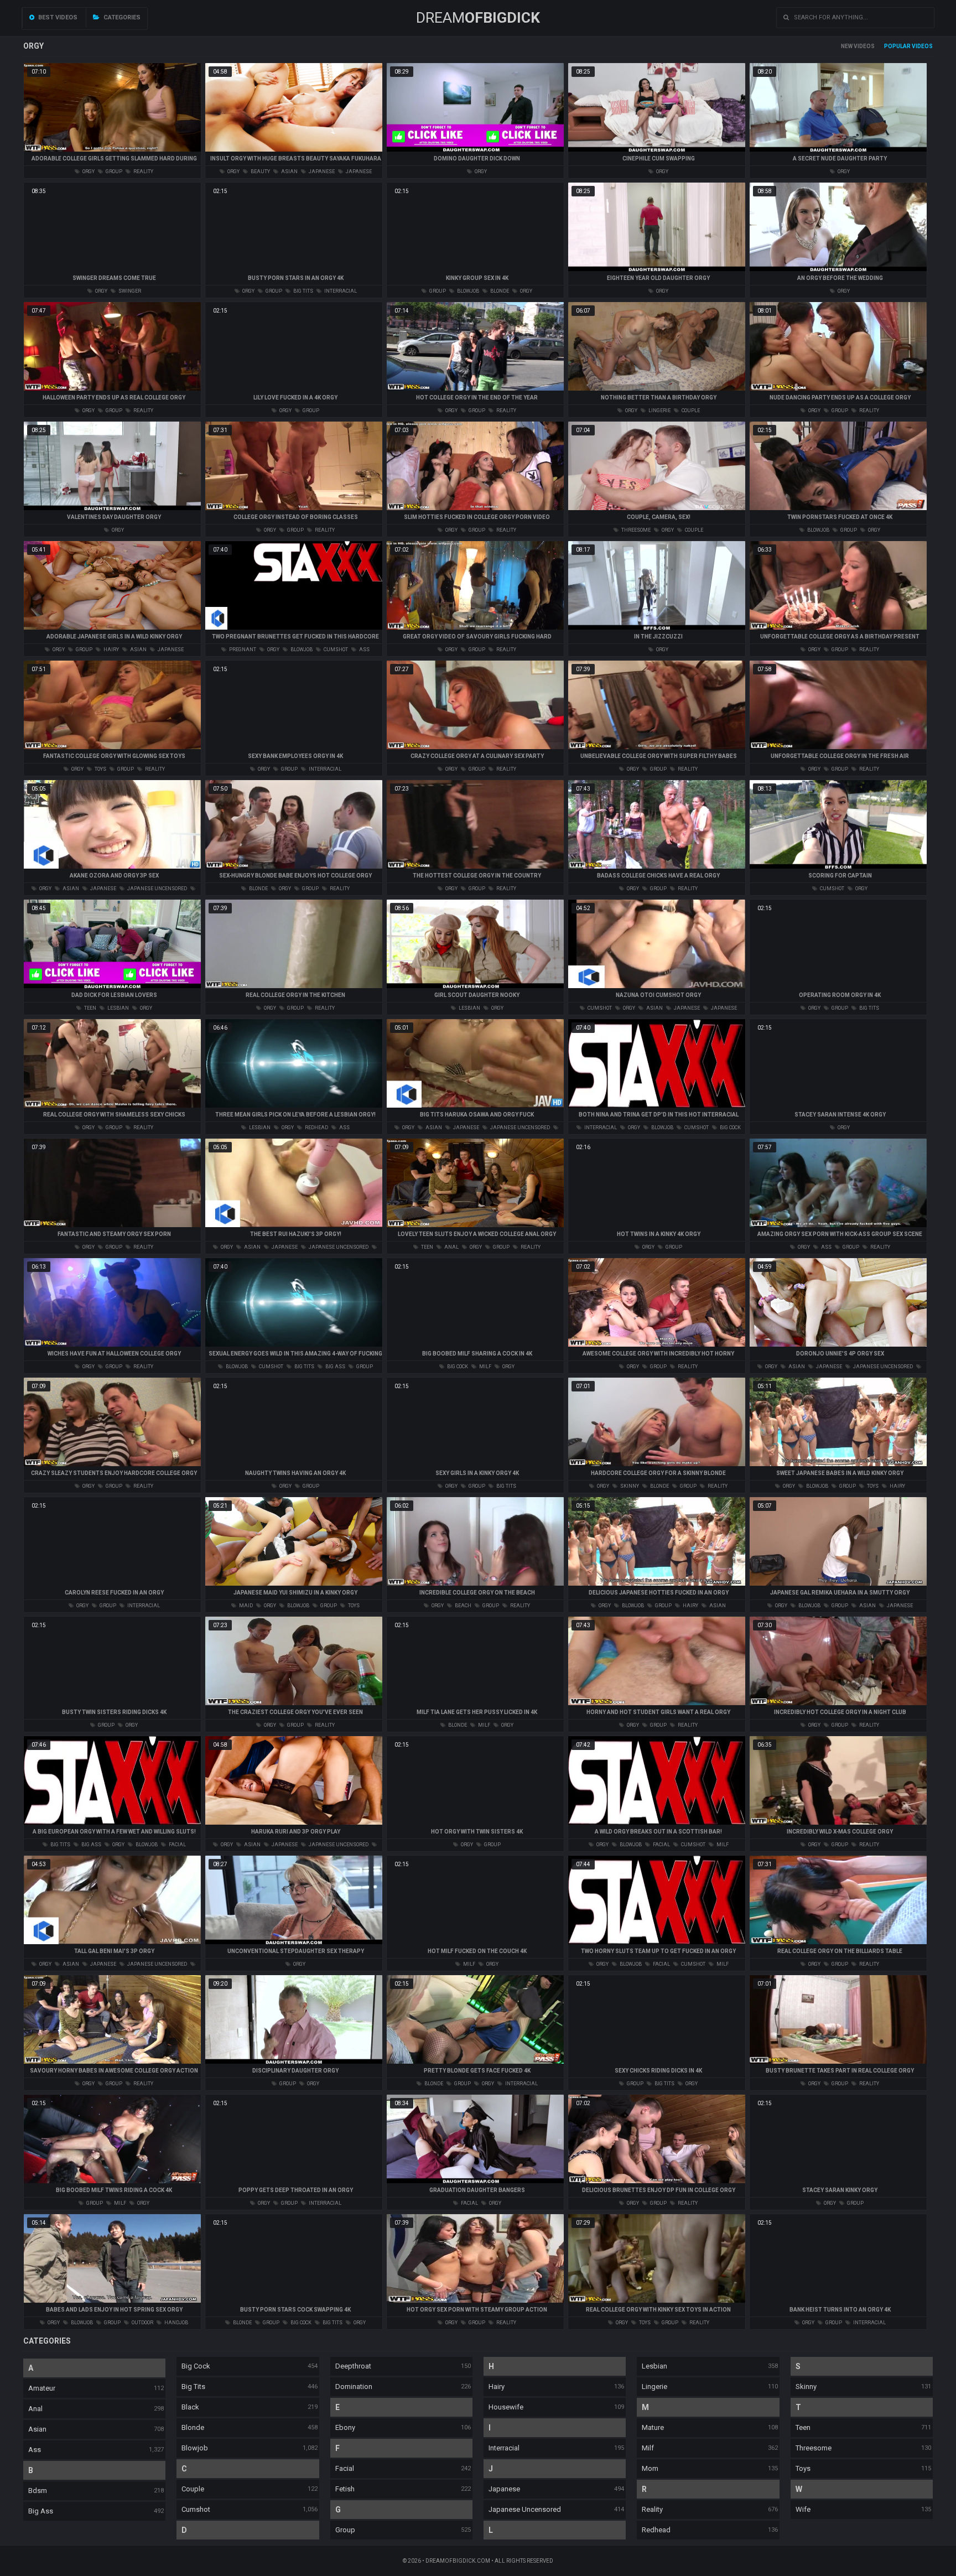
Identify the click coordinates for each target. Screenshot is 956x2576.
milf (485, 1367)
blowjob (467, 291)
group (113, 172)
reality (143, 172)
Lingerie (654, 2387)
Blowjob (195, 2448)
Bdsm (38, 2491)
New (847, 46)
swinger (129, 291)
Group (345, 2530)
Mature (653, 2427)
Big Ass (41, 2511)
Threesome (814, 2448)
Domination (354, 2387)
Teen (803, 2427)
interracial (340, 291)
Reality (652, 2509)
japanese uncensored (157, 889)
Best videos (57, 17)
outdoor (142, 2323)
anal (451, 1247)
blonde (499, 291)
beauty (260, 172)
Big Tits (193, 2387)
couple (690, 411)
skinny (629, 1486)
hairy (111, 650)
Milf (648, 2448)
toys (100, 769)
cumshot (335, 650)
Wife (803, 2509)
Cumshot (196, 2509)
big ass (335, 1367)
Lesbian (654, 2366)
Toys (803, 2468)
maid (245, 1606)
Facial (345, 2468)
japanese (321, 172)
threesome (635, 530)
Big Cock (196, 2366)
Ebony (345, 2427)
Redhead (656, 2530)
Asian (37, 2429)
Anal (35, 2409)
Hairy (497, 2387)
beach (463, 1606)
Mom (650, 2468)
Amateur (42, 2388)
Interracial (504, 2448)
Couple (193, 2489)
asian (289, 172)
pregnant (242, 650)
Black (190, 2407)
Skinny (806, 2387)
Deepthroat (353, 2366)
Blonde (193, 2427)
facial (177, 1845)
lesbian (118, 1008)
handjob (176, 2323)
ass (364, 650)
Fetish (345, 2489)
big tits (303, 291)
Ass (35, 2450)
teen (90, 1008)
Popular (897, 46)
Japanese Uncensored (525, 2509)
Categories (121, 17)
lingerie (659, 411)
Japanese (504, 2489)
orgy (88, 172)
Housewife (506, 2407)
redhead (316, 1128)
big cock (730, 1128)
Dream (478, 18)
